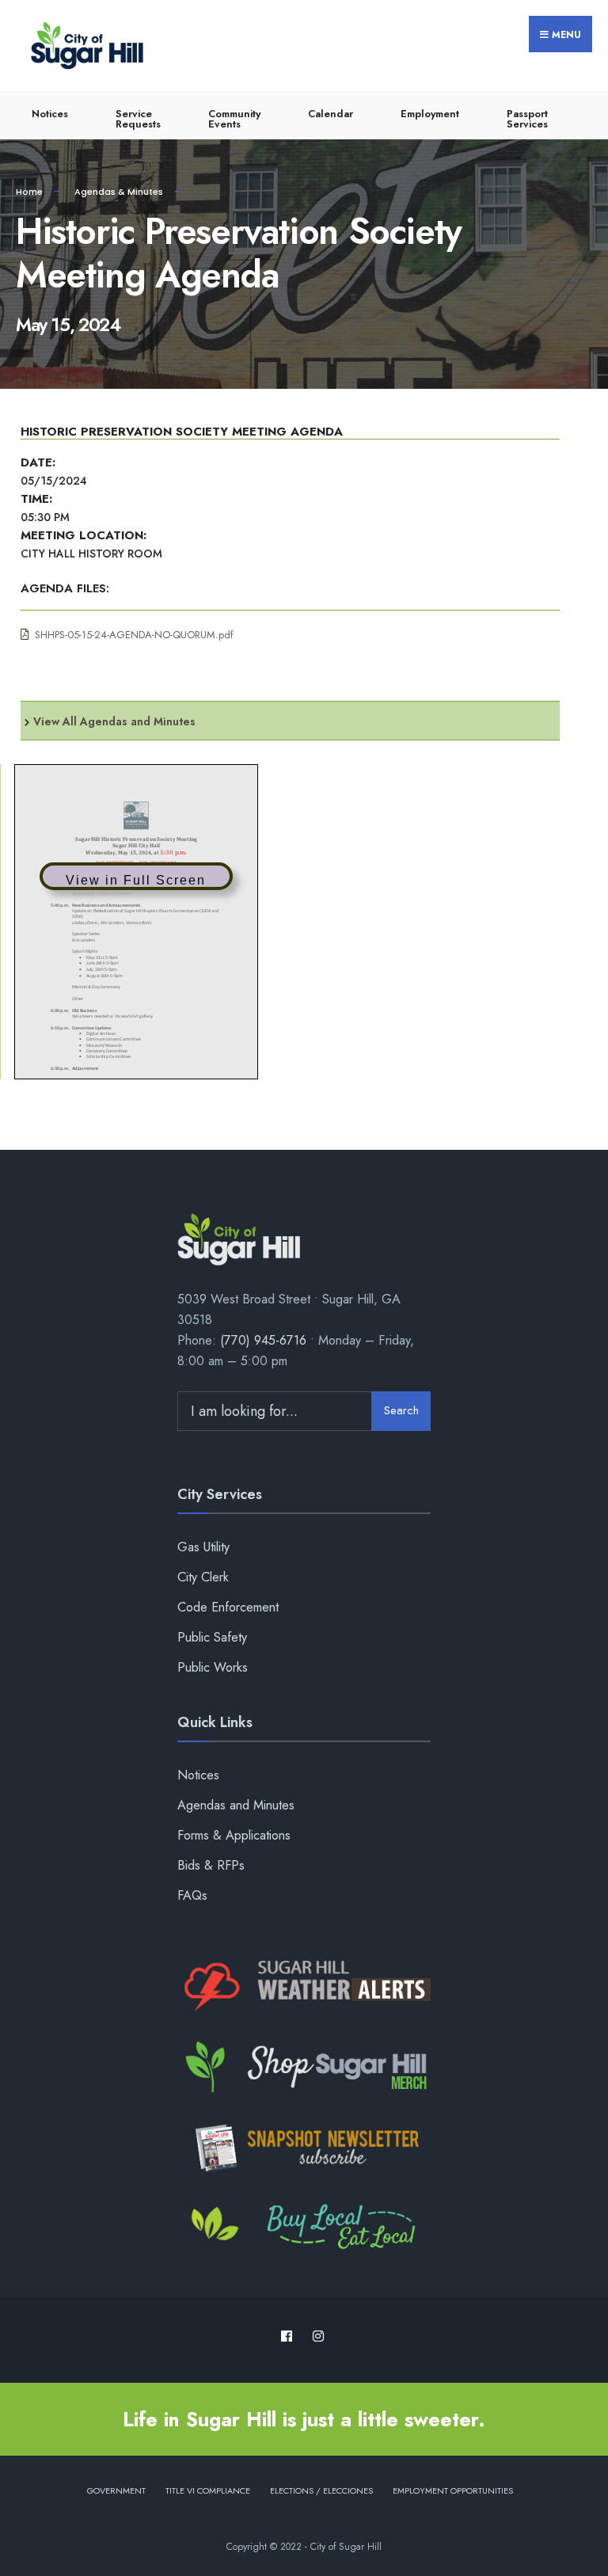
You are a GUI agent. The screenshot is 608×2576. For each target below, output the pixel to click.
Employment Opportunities (453, 2490)
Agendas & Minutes (119, 192)
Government (116, 2490)
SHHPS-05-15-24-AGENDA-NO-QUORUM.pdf (134, 635)
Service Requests (138, 119)
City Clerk (203, 1577)
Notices (50, 114)
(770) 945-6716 (263, 1340)
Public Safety (212, 1637)
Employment (430, 114)
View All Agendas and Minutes (114, 721)
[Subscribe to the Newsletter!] (304, 2148)
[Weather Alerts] (304, 1987)
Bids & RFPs (211, 1865)
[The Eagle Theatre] (304, 2228)
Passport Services (527, 119)
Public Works (213, 1667)
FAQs (192, 1895)
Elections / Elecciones (321, 2490)
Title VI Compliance (208, 2490)
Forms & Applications (234, 1835)
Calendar (331, 114)
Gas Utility (203, 1547)
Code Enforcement (228, 1607)
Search (401, 1410)
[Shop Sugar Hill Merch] (304, 2068)
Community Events (234, 119)
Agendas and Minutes (236, 1805)
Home (29, 192)
